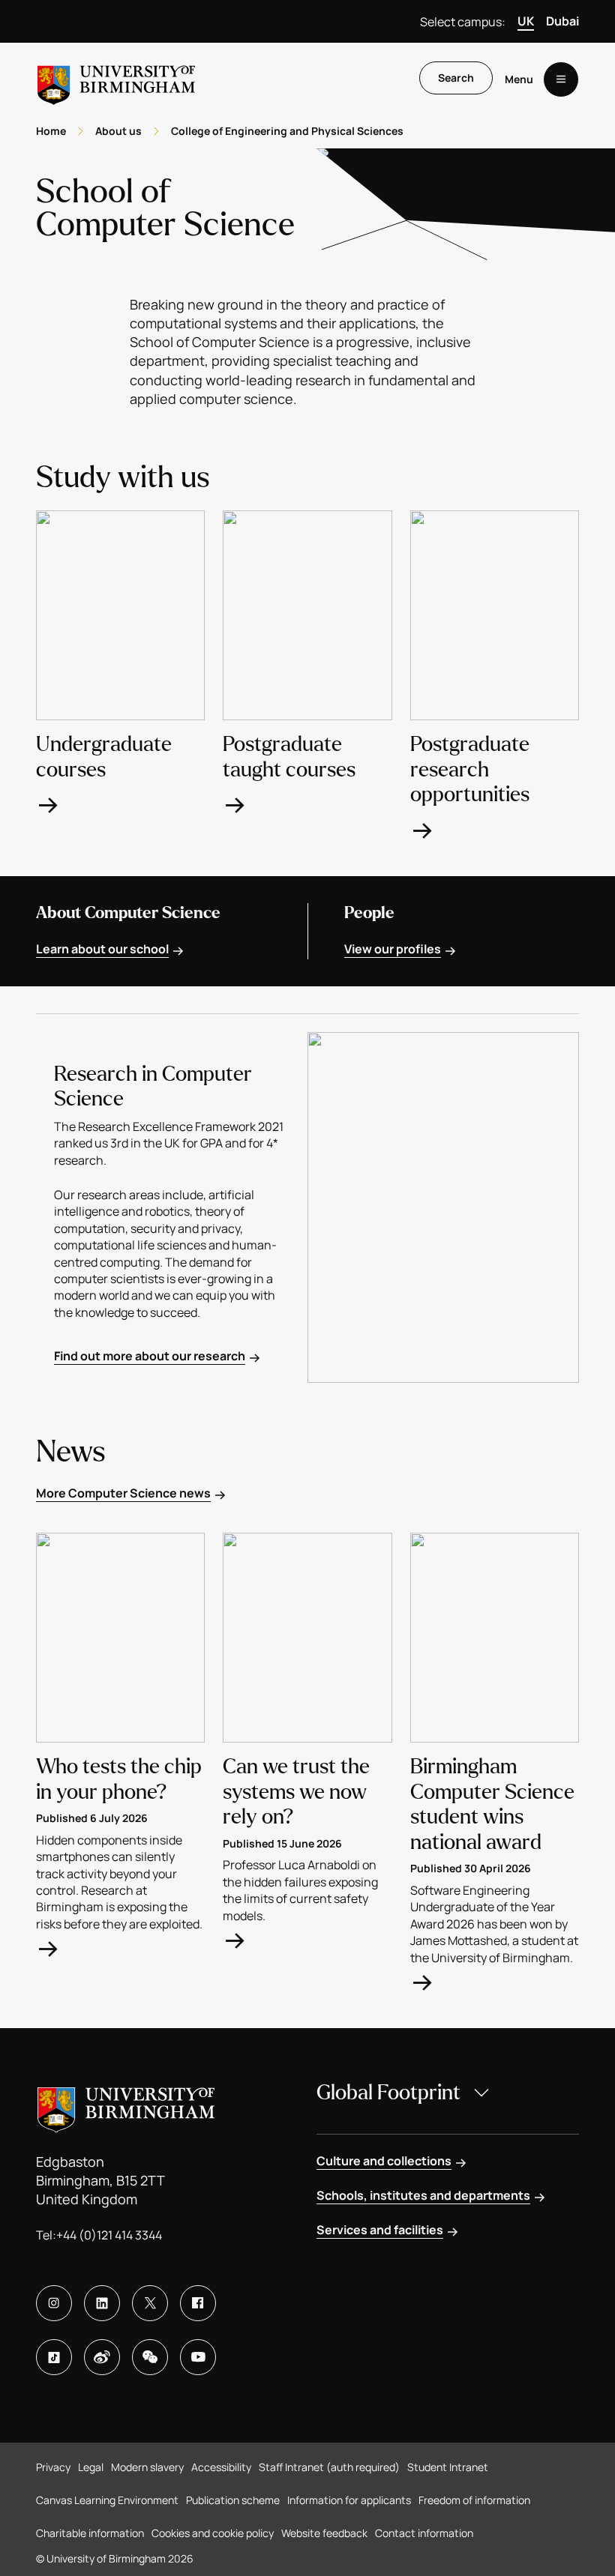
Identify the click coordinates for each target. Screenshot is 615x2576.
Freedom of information (474, 2500)
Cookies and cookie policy (213, 2533)
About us (118, 131)
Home (51, 131)
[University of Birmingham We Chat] (150, 2357)
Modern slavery (147, 2467)
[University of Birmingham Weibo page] (102, 2357)
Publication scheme (233, 2500)
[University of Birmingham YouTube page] (198, 2357)
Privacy (53, 2467)
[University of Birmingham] (116, 79)
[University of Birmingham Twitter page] (150, 2303)
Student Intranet (448, 2467)
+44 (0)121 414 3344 (109, 2235)
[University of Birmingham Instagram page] (54, 2303)
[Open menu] (561, 79)
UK (526, 21)
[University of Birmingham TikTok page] (54, 2357)
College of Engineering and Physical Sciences (287, 131)
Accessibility (221, 2467)
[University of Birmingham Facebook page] (198, 2303)
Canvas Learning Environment (107, 2500)
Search (456, 78)
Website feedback (324, 2533)
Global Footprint (388, 2093)
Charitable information (90, 2533)
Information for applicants (349, 2500)
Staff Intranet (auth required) (329, 2467)
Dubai (562, 21)
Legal (91, 2467)
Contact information (424, 2533)
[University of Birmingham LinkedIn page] (102, 2303)
